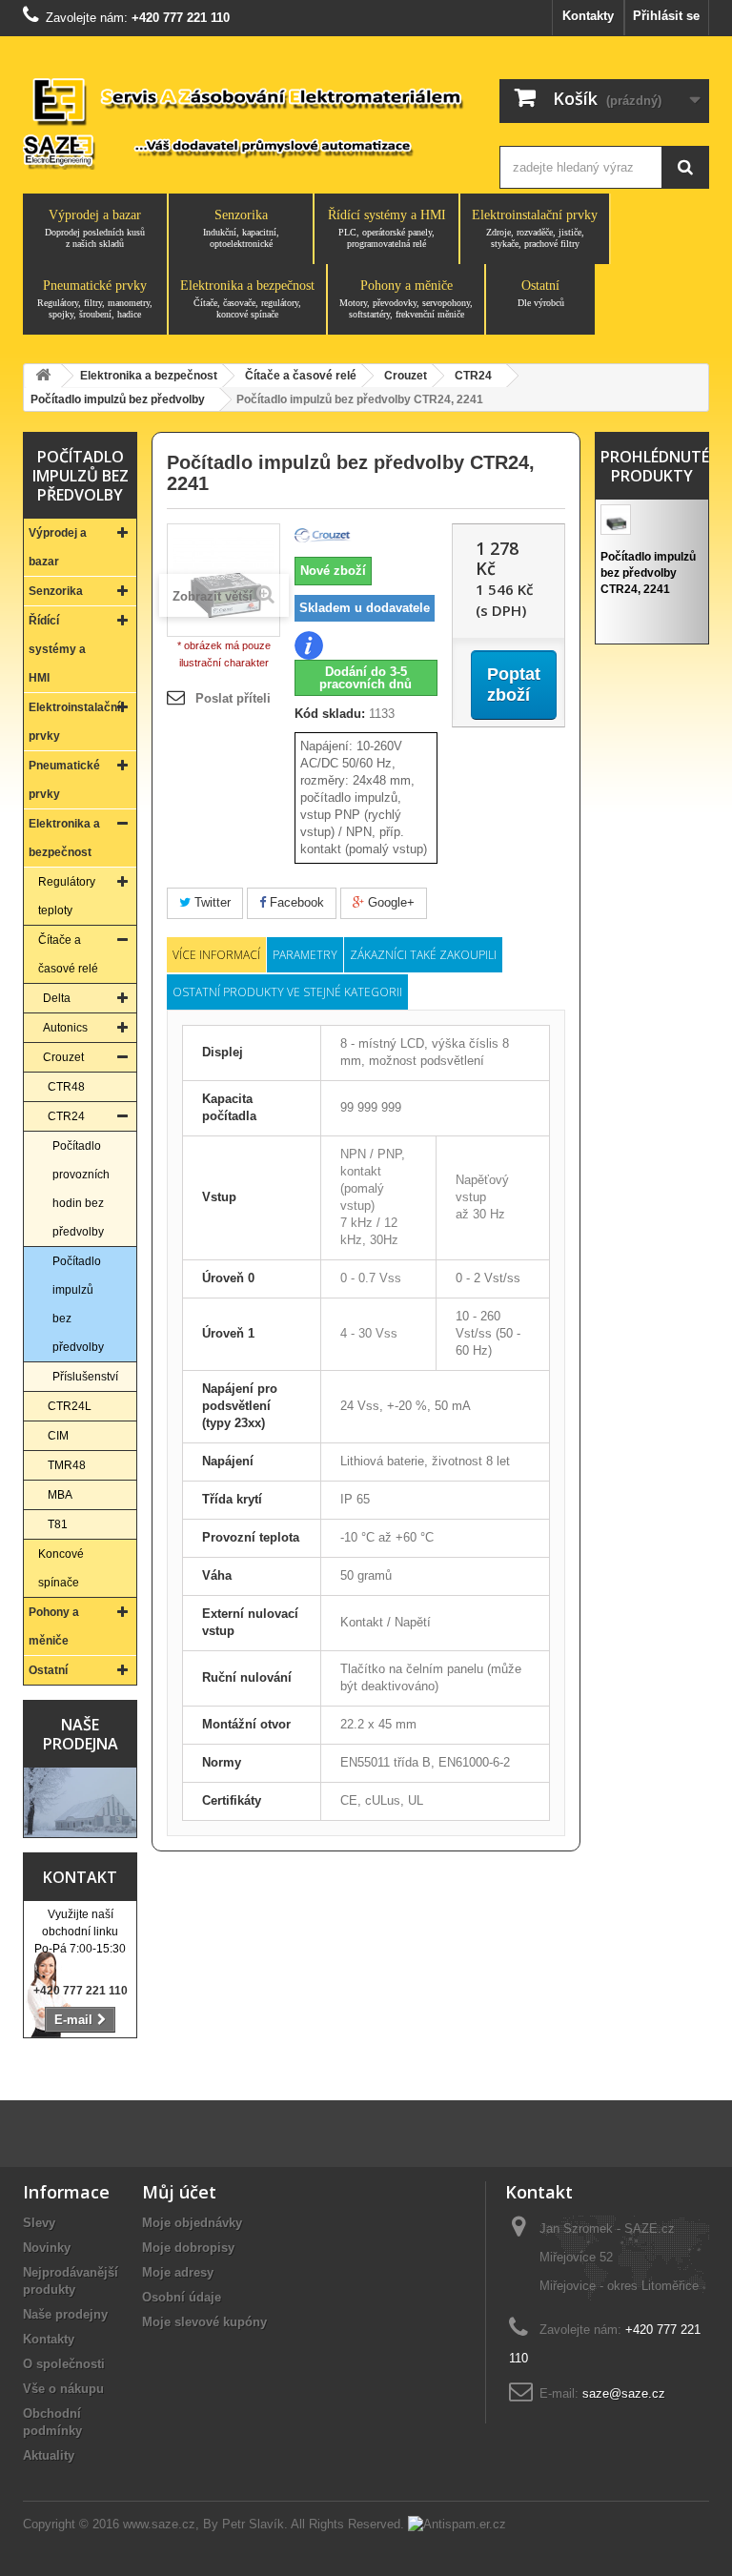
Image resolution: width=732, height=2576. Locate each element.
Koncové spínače (61, 1568)
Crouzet (63, 1057)
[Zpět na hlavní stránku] (43, 376)
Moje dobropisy (188, 2248)
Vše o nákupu (63, 2389)
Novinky (47, 2248)
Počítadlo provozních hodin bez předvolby (81, 1189)
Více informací (216, 955)
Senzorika (241, 228)
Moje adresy (178, 2272)
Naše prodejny (65, 2314)
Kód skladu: (330, 714)
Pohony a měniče (406, 299)
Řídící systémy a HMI (387, 228)
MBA (60, 1495)
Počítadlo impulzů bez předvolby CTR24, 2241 (648, 573)
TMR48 (67, 1465)
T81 (58, 1524)
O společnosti (64, 2364)
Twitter (211, 902)
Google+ (389, 902)
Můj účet (179, 2192)
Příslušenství (85, 1377)
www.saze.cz (159, 2524)
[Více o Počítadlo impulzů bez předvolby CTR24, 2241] (616, 520)
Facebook (295, 902)
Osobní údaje (182, 2297)
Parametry (305, 955)
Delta (57, 998)
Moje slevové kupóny (204, 2322)
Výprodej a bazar (95, 228)
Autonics (65, 1028)
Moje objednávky (192, 2223)
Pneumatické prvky (95, 299)
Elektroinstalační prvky (535, 228)
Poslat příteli (233, 698)
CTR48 (66, 1087)
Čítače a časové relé (68, 954)
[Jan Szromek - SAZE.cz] (244, 122)
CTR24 (66, 1116)
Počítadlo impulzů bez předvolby (78, 1304)
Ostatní (541, 293)
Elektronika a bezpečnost (247, 299)
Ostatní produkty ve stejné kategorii (287, 992)
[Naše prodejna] (80, 1803)
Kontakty (588, 16)
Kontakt (80, 1877)
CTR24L (70, 1406)
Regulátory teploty (67, 896)
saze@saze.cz (624, 2393)
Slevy (39, 2223)
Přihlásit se (666, 16)
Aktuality (49, 2455)
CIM (58, 1436)
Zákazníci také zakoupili (423, 955)
